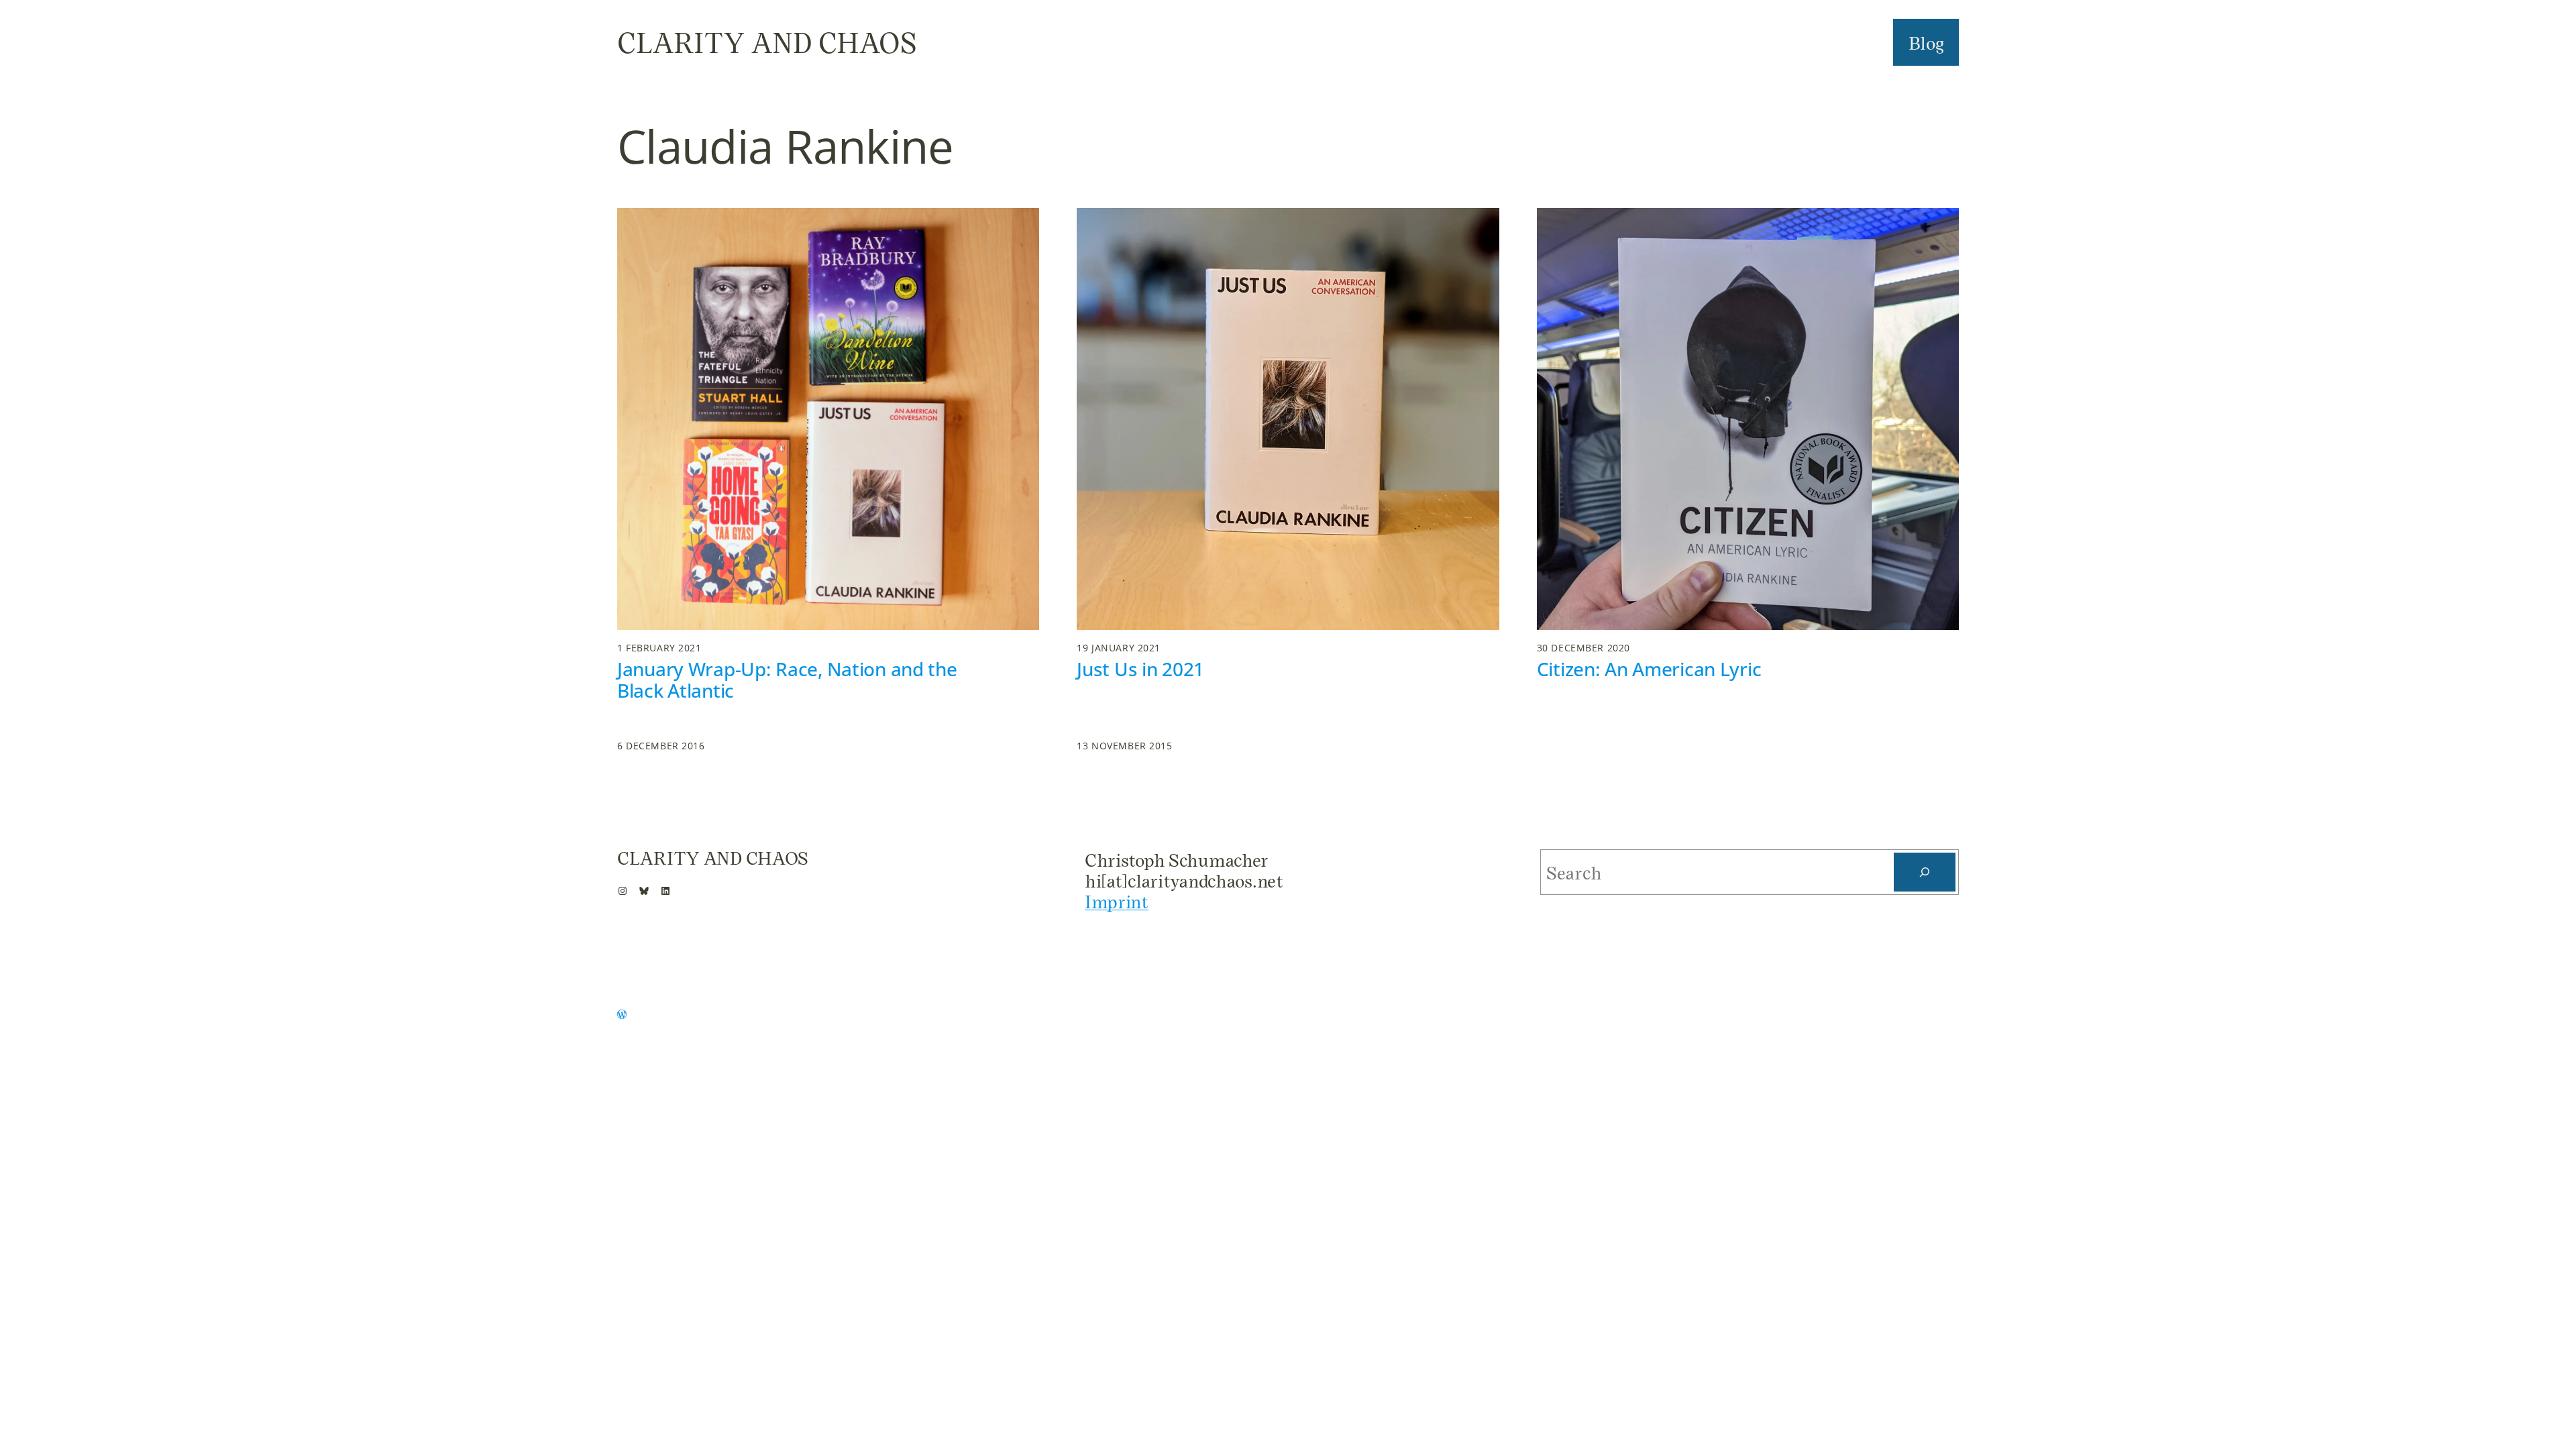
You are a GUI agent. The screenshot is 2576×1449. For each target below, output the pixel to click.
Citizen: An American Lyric (1649, 669)
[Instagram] (623, 891)
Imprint (1117, 901)
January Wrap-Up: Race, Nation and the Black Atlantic (787, 680)
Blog (1926, 42)
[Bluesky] (644, 891)
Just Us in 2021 (1140, 669)
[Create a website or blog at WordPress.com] (622, 1015)
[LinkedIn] (665, 891)
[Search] (1925, 872)
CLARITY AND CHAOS (767, 42)
